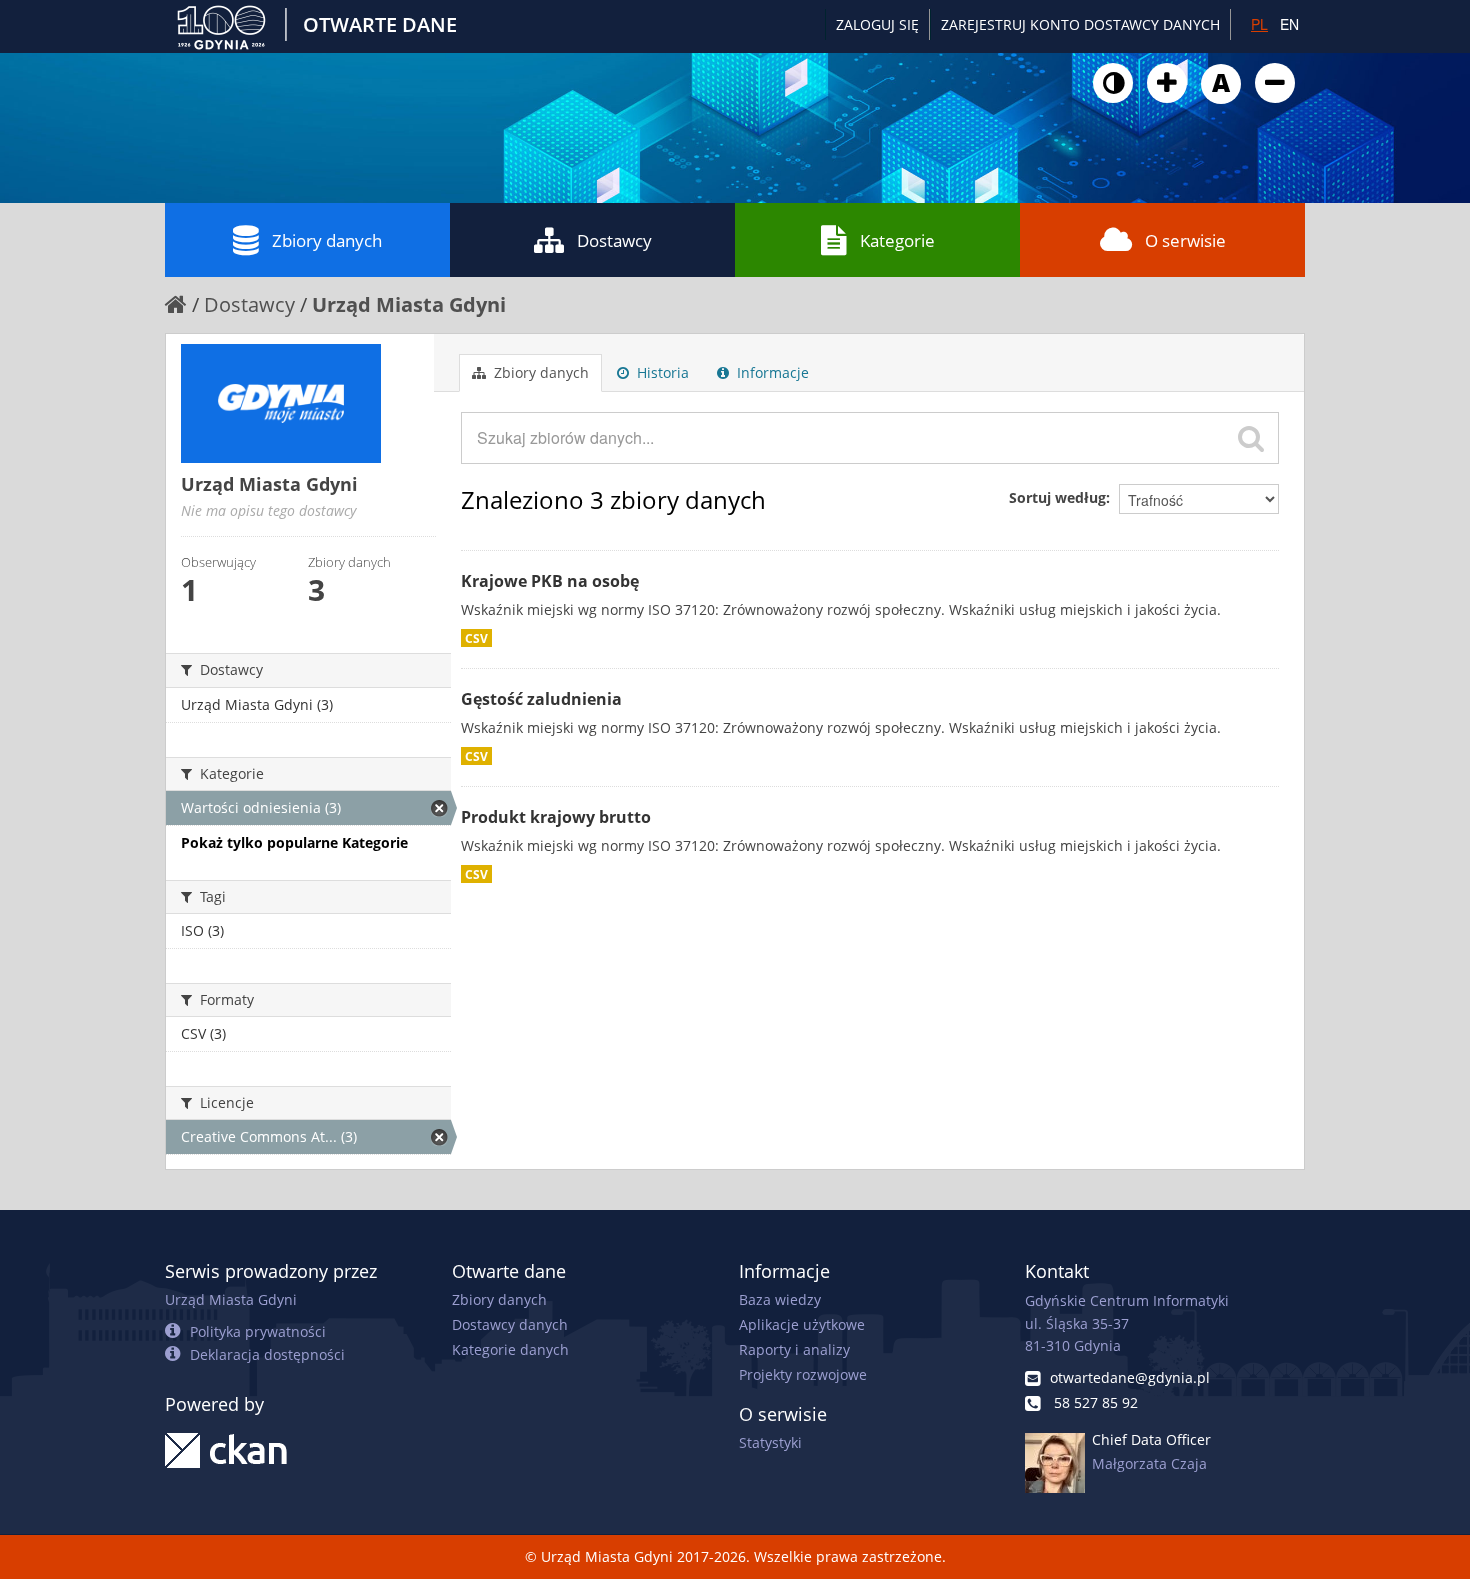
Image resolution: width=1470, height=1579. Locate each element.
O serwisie (1185, 240)
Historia (661, 372)
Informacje (771, 372)
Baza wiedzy (780, 1299)
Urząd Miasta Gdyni (409, 304)
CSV (476, 638)
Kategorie (897, 240)
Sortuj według (1057, 497)
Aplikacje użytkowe (802, 1324)
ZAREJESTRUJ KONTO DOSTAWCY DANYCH (1080, 24)
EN (1289, 24)
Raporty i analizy (794, 1349)
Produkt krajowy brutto (556, 817)
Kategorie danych (510, 1349)
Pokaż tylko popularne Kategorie (294, 842)
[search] (1251, 438)
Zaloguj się (877, 24)
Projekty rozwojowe (803, 1374)
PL (1259, 24)
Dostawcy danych (510, 1324)
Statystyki (770, 1442)
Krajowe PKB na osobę (550, 581)
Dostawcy (614, 240)
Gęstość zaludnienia (541, 699)
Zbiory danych (327, 240)
